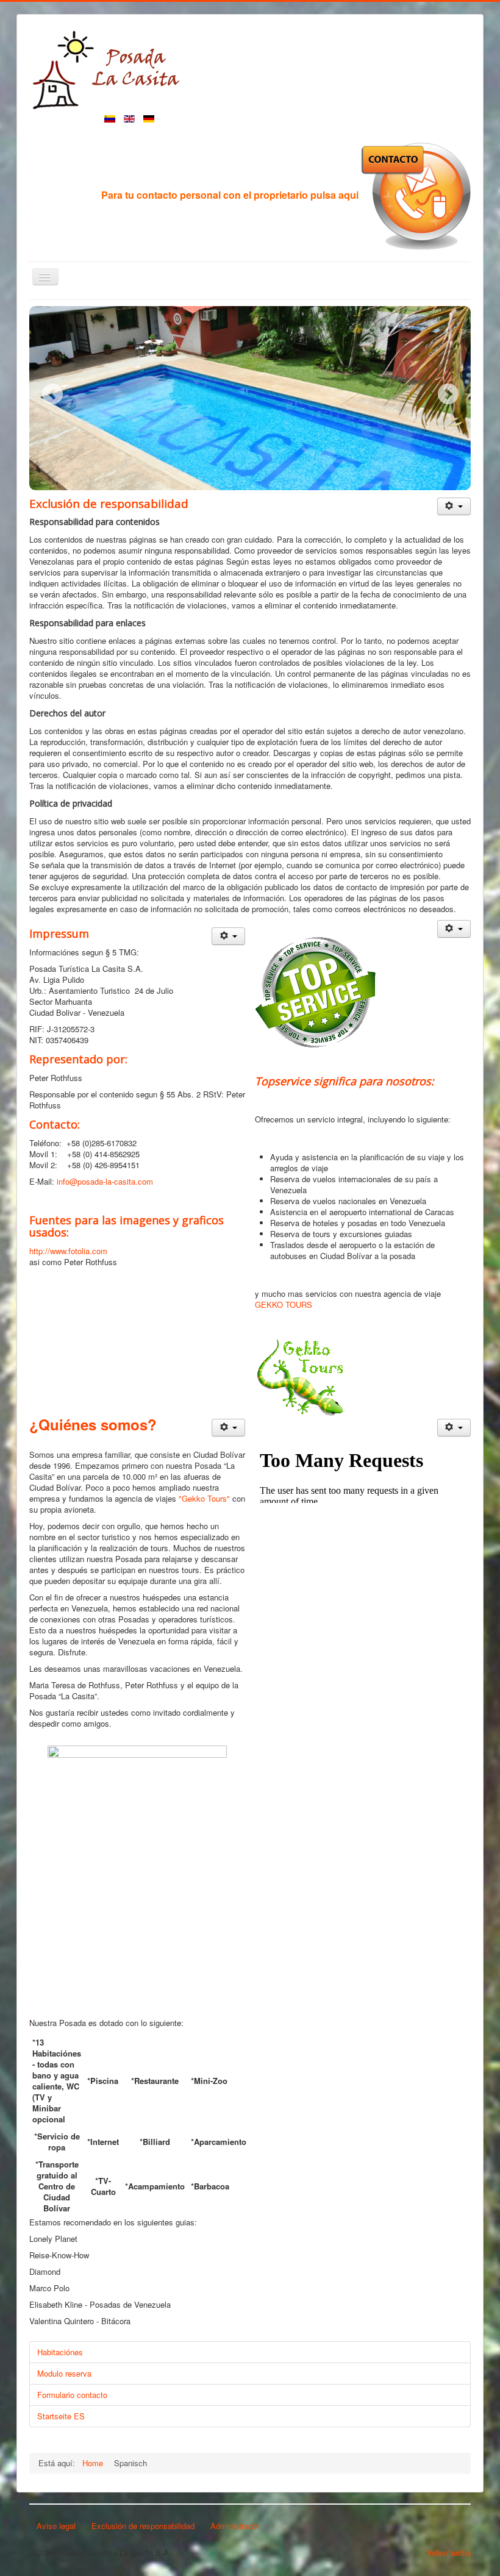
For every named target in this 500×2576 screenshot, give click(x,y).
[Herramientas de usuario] (454, 506)
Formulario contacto (72, 2395)
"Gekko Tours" (204, 1498)
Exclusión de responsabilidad (143, 2526)
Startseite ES (61, 2416)
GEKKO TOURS (284, 1304)
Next (448, 394)
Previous (52, 394)
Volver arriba (449, 2553)
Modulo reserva (64, 2373)
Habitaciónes (60, 2352)
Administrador (235, 2526)
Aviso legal (56, 2526)
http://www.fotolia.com (68, 1251)
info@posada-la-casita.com (105, 1181)
